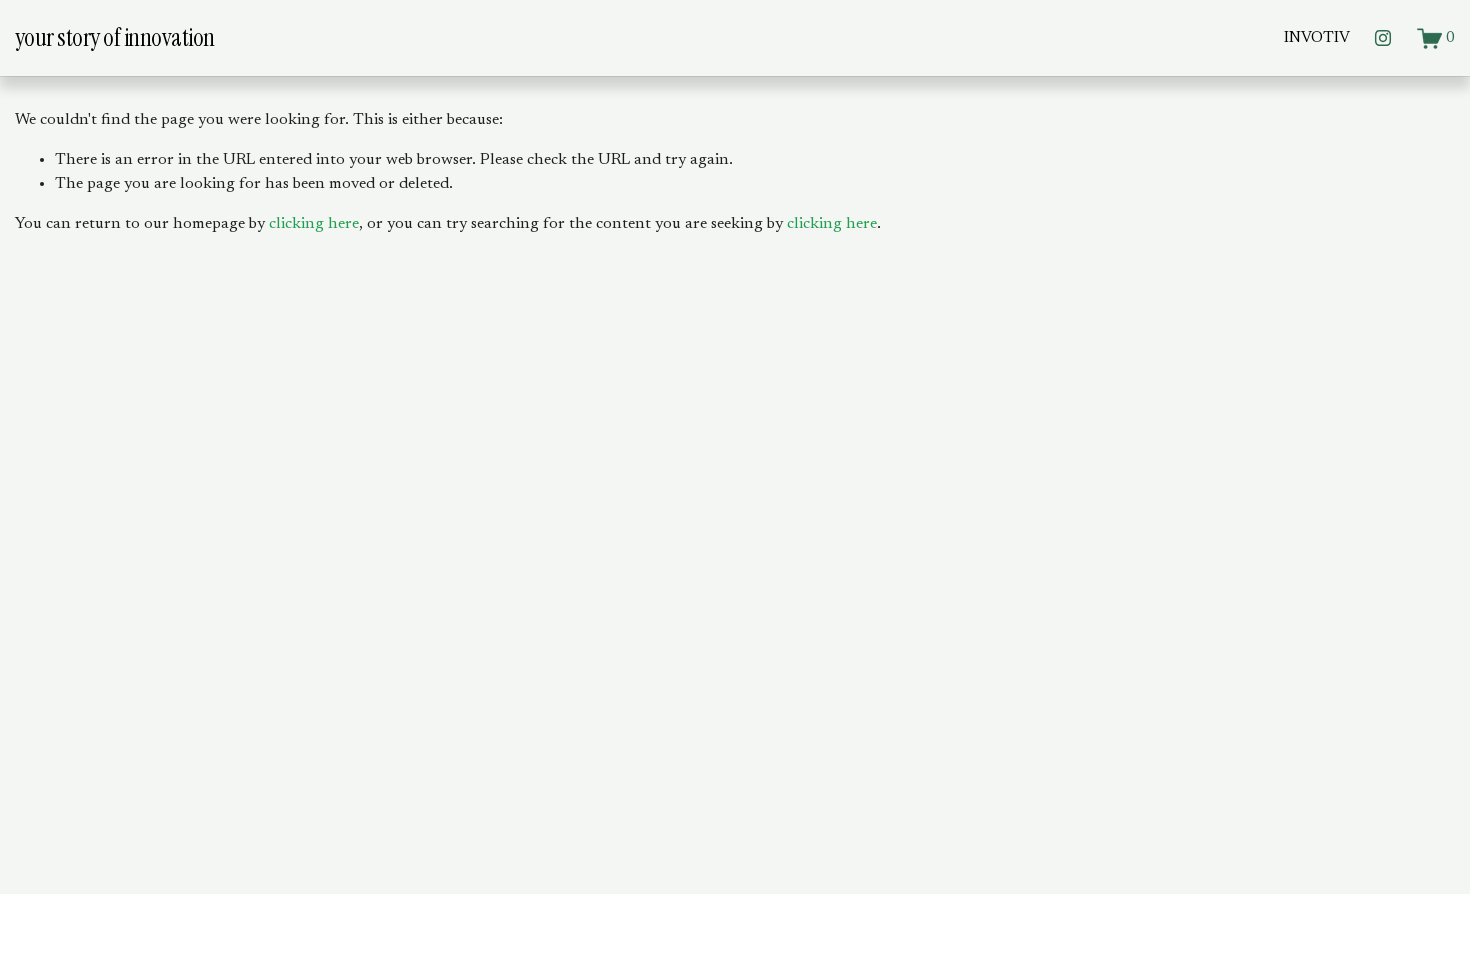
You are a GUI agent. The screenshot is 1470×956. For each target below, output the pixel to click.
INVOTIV (1317, 38)
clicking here (314, 224)
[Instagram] (1383, 38)
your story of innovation (115, 37)
